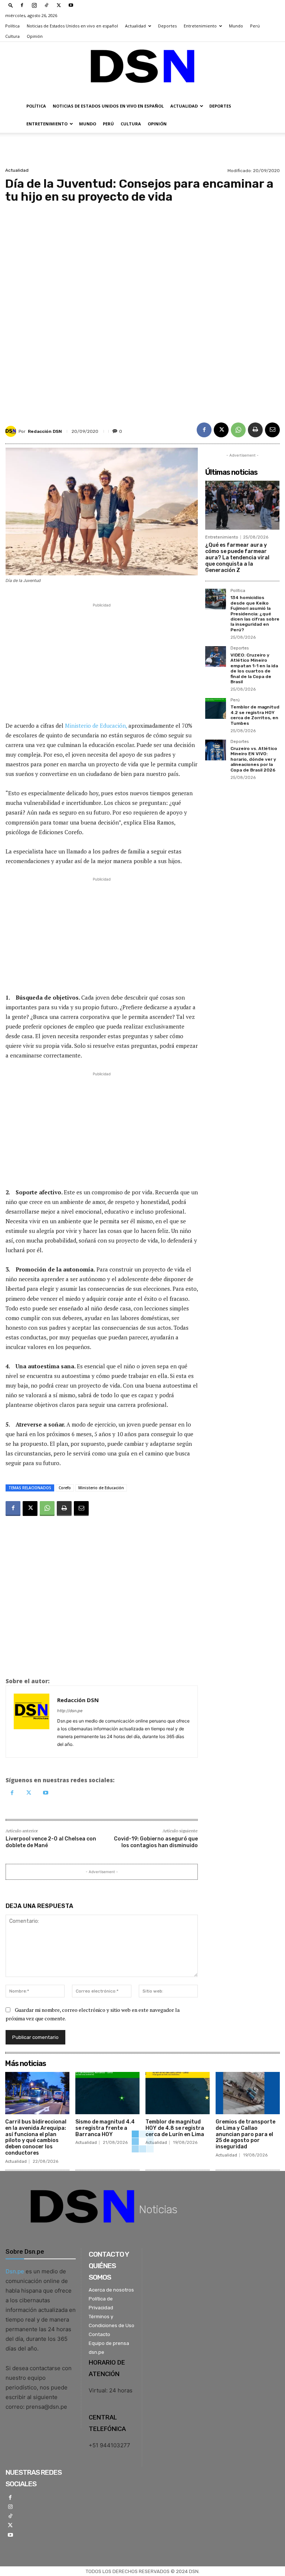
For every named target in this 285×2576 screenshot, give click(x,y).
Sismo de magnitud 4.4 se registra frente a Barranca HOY (105, 2128)
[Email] (272, 430)
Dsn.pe (15, 2271)
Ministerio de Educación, (96, 726)
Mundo (236, 26)
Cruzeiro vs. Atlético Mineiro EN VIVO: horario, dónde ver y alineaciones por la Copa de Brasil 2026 (254, 759)
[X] (59, 5)
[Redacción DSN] (12, 431)
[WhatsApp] (238, 430)
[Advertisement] (142, 307)
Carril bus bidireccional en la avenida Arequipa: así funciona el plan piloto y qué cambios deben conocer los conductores (36, 2137)
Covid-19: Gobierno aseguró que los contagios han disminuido (156, 1842)
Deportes (167, 26)
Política (12, 26)
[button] (11, 5)
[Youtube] (71, 5)
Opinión (35, 36)
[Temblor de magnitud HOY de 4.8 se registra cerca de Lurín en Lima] (178, 2093)
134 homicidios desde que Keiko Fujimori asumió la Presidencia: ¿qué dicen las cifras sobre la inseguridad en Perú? (255, 613)
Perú (255, 26)
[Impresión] (255, 430)
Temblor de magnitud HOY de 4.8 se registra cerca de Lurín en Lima (175, 2128)
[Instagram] (34, 5)
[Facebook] (22, 5)
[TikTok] (46, 5)
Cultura (12, 36)
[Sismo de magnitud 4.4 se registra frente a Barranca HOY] (107, 2093)
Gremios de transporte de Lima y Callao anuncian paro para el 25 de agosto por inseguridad (245, 2134)
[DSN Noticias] (142, 70)
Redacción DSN (45, 431)
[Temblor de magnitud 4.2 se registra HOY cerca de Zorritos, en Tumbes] (216, 708)
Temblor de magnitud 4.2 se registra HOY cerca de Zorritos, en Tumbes (255, 715)
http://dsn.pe (70, 1711)
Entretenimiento (200, 26)
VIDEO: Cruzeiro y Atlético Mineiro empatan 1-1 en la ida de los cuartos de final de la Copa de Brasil (254, 668)
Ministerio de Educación (101, 1488)
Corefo (65, 1488)
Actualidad (135, 26)
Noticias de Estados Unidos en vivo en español (72, 26)
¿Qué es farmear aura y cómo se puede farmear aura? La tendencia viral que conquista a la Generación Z (237, 557)
